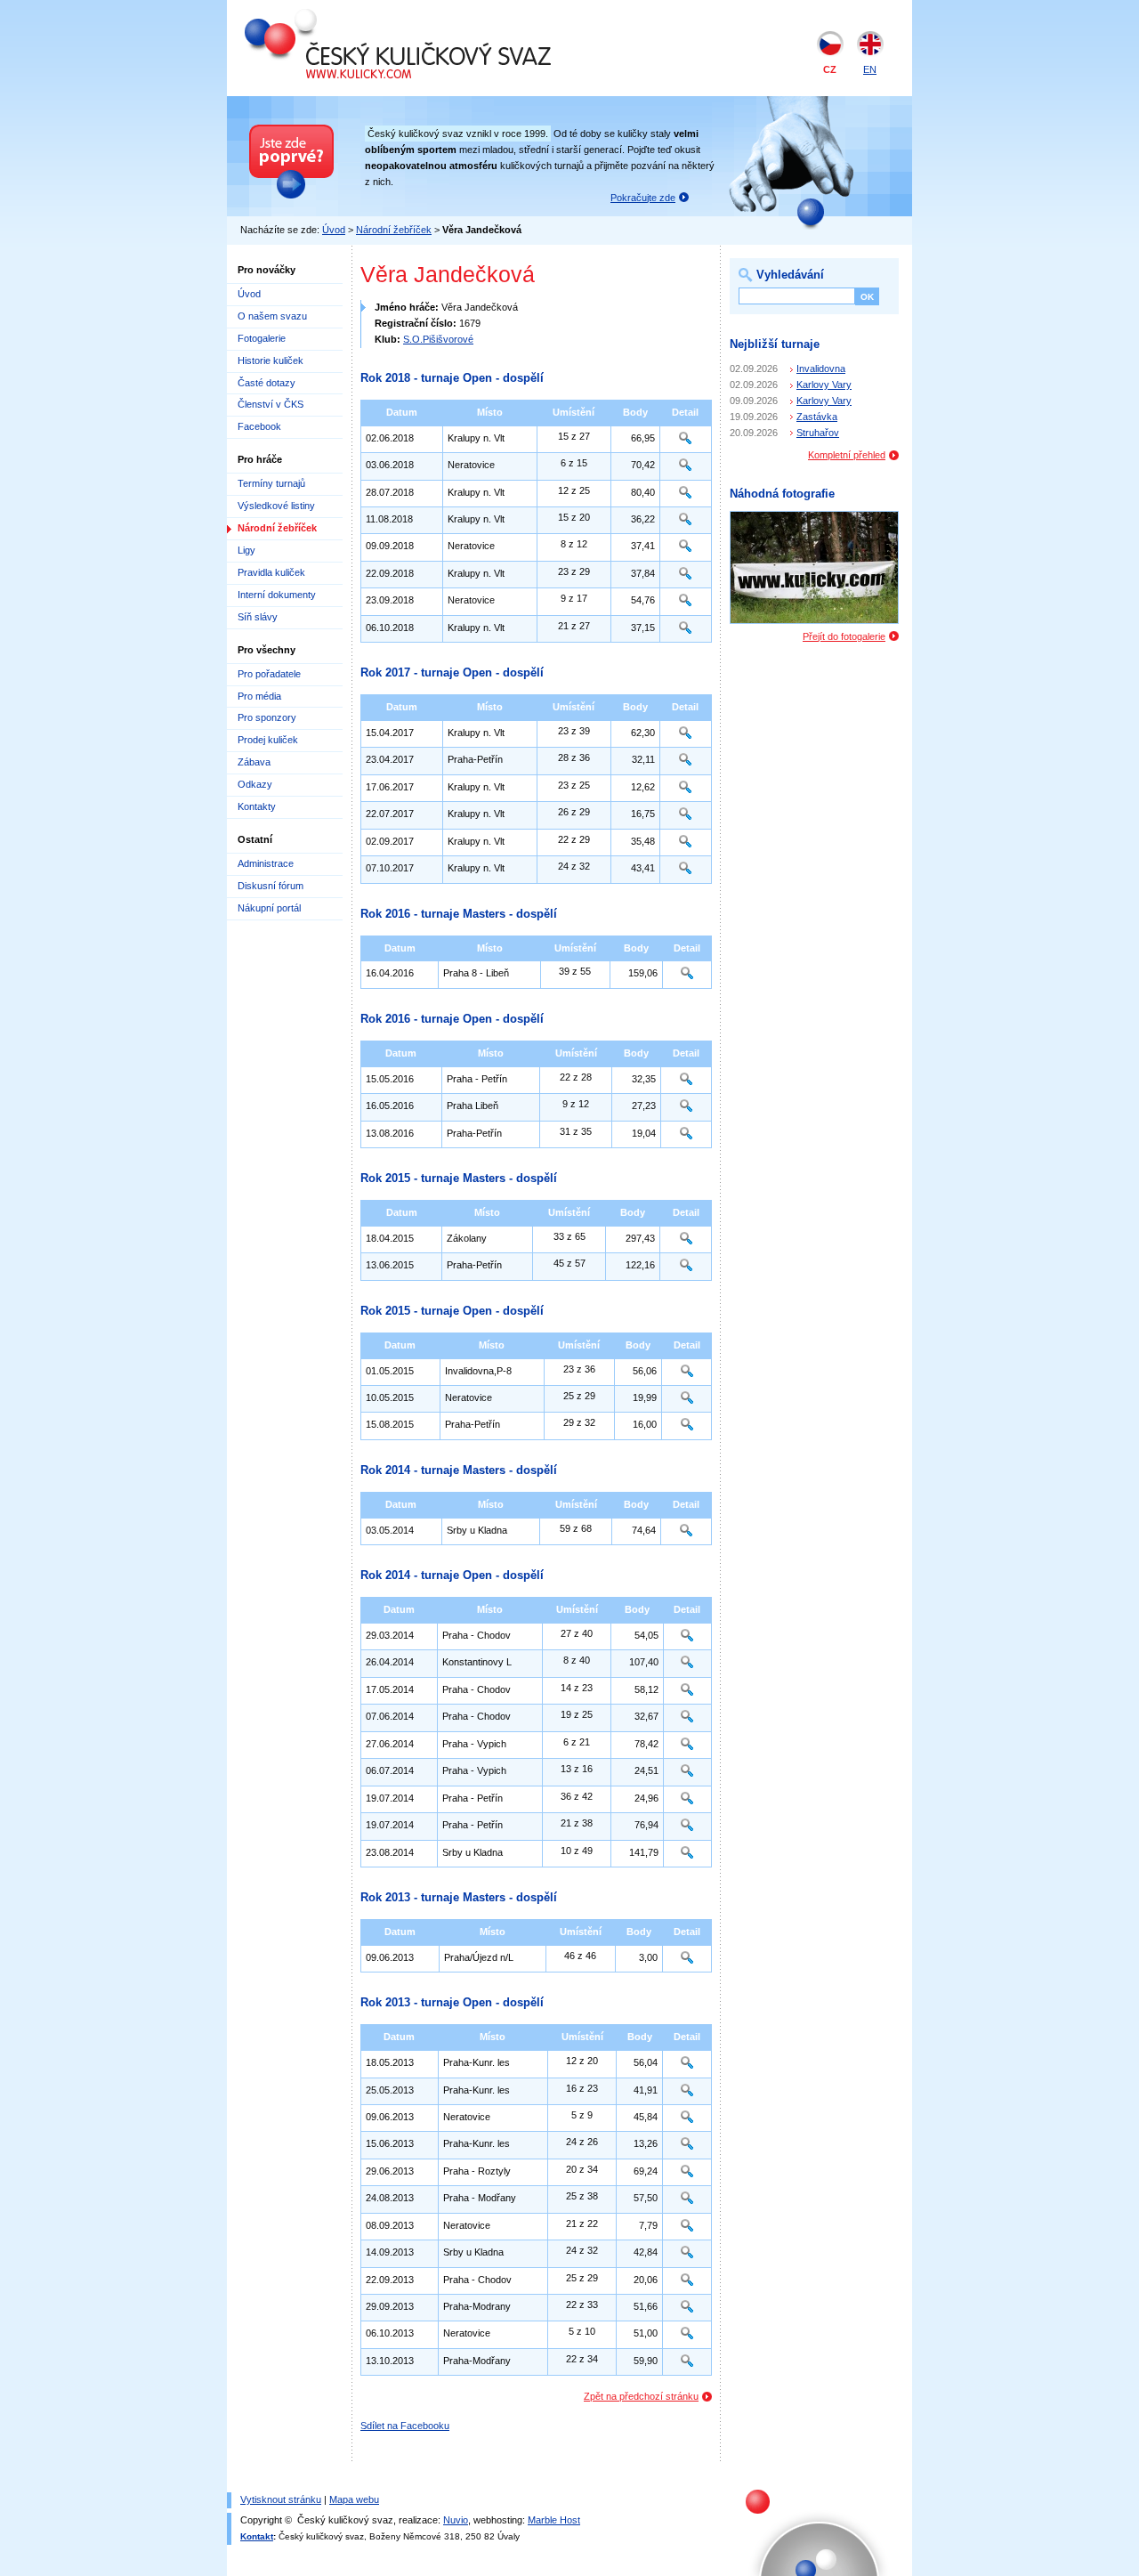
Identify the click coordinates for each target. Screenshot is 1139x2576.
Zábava (254, 762)
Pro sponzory (267, 717)
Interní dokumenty (277, 595)
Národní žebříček (394, 230)
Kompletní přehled (847, 455)
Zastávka (817, 417)
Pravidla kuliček (271, 572)
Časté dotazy (267, 383)
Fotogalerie (262, 338)
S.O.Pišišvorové (438, 339)
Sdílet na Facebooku (405, 2426)
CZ (830, 69)
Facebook (259, 426)
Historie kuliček (271, 360)
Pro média (259, 696)
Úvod (334, 230)
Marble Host (554, 2520)
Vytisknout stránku (281, 2499)
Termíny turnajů (271, 483)
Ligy (246, 550)
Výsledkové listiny (276, 506)
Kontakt (257, 2536)
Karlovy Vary (824, 385)
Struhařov (818, 433)
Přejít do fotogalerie (844, 636)
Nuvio (456, 2520)
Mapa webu (354, 2499)
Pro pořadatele (269, 674)
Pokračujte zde (643, 198)
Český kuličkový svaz (327, 16)
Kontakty (257, 806)
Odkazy (255, 784)
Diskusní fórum (271, 886)
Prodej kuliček (268, 740)
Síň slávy (258, 617)
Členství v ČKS (271, 404)
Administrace (266, 863)
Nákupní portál (269, 908)
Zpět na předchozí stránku (641, 2396)
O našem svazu (272, 316)
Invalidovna (821, 369)
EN (870, 69)
